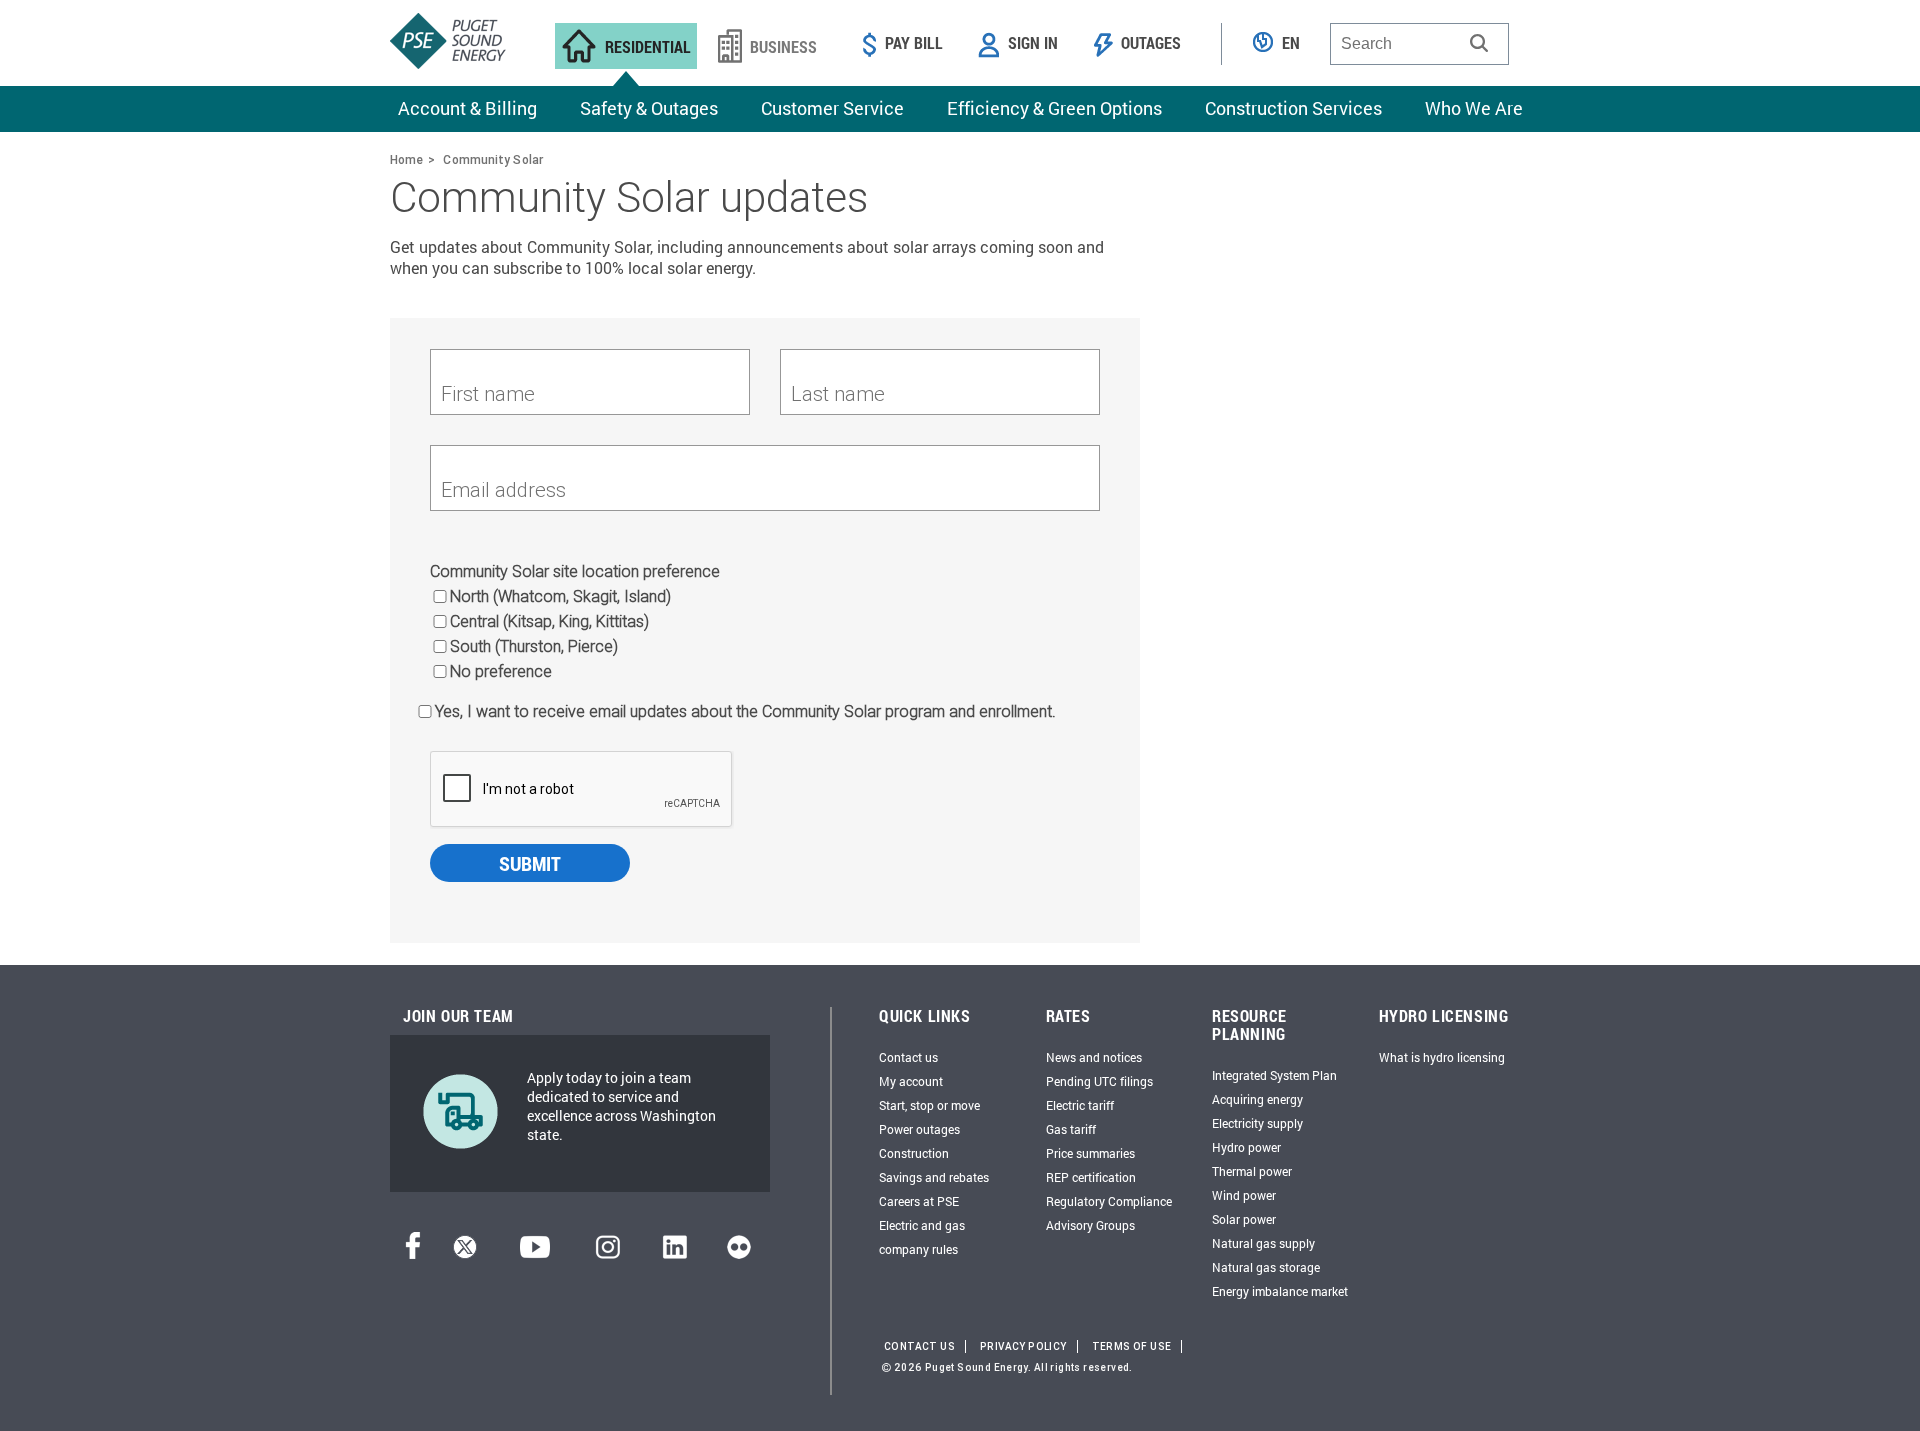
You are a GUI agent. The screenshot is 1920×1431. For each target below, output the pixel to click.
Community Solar (493, 159)
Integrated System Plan (1274, 1075)
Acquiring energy (1257, 1099)
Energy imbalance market (1280, 1291)
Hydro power (1246, 1147)
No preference (501, 671)
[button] (1479, 43)
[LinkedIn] (674, 1252)
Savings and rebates (934, 1177)
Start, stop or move (929, 1105)
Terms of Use (1132, 1346)
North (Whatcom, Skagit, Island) (560, 596)
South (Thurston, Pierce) (534, 646)
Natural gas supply (1263, 1243)
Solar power (1244, 1219)
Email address (503, 489)
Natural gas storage (1266, 1267)
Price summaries (1090, 1153)
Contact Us (919, 1346)
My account (911, 1081)
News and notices (1094, 1057)
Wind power (1244, 1195)
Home (406, 159)
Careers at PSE (919, 1201)
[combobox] (1419, 44)
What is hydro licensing (1442, 1057)
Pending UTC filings (1099, 1081)
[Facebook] (413, 1252)
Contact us (908, 1057)
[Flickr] (739, 1252)
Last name (838, 393)
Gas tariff (1071, 1129)
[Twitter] (465, 1252)
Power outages (919, 1129)
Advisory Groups (1090, 1225)
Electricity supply (1257, 1123)
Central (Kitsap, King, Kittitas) (549, 621)
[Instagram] (608, 1252)
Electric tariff (1080, 1105)
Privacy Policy (1023, 1346)
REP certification (1091, 1177)
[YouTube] (535, 1252)
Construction (914, 1153)
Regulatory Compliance (1109, 1201)
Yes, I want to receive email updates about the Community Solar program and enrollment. (745, 711)
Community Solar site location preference (575, 571)
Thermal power (1252, 1171)
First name (488, 393)
